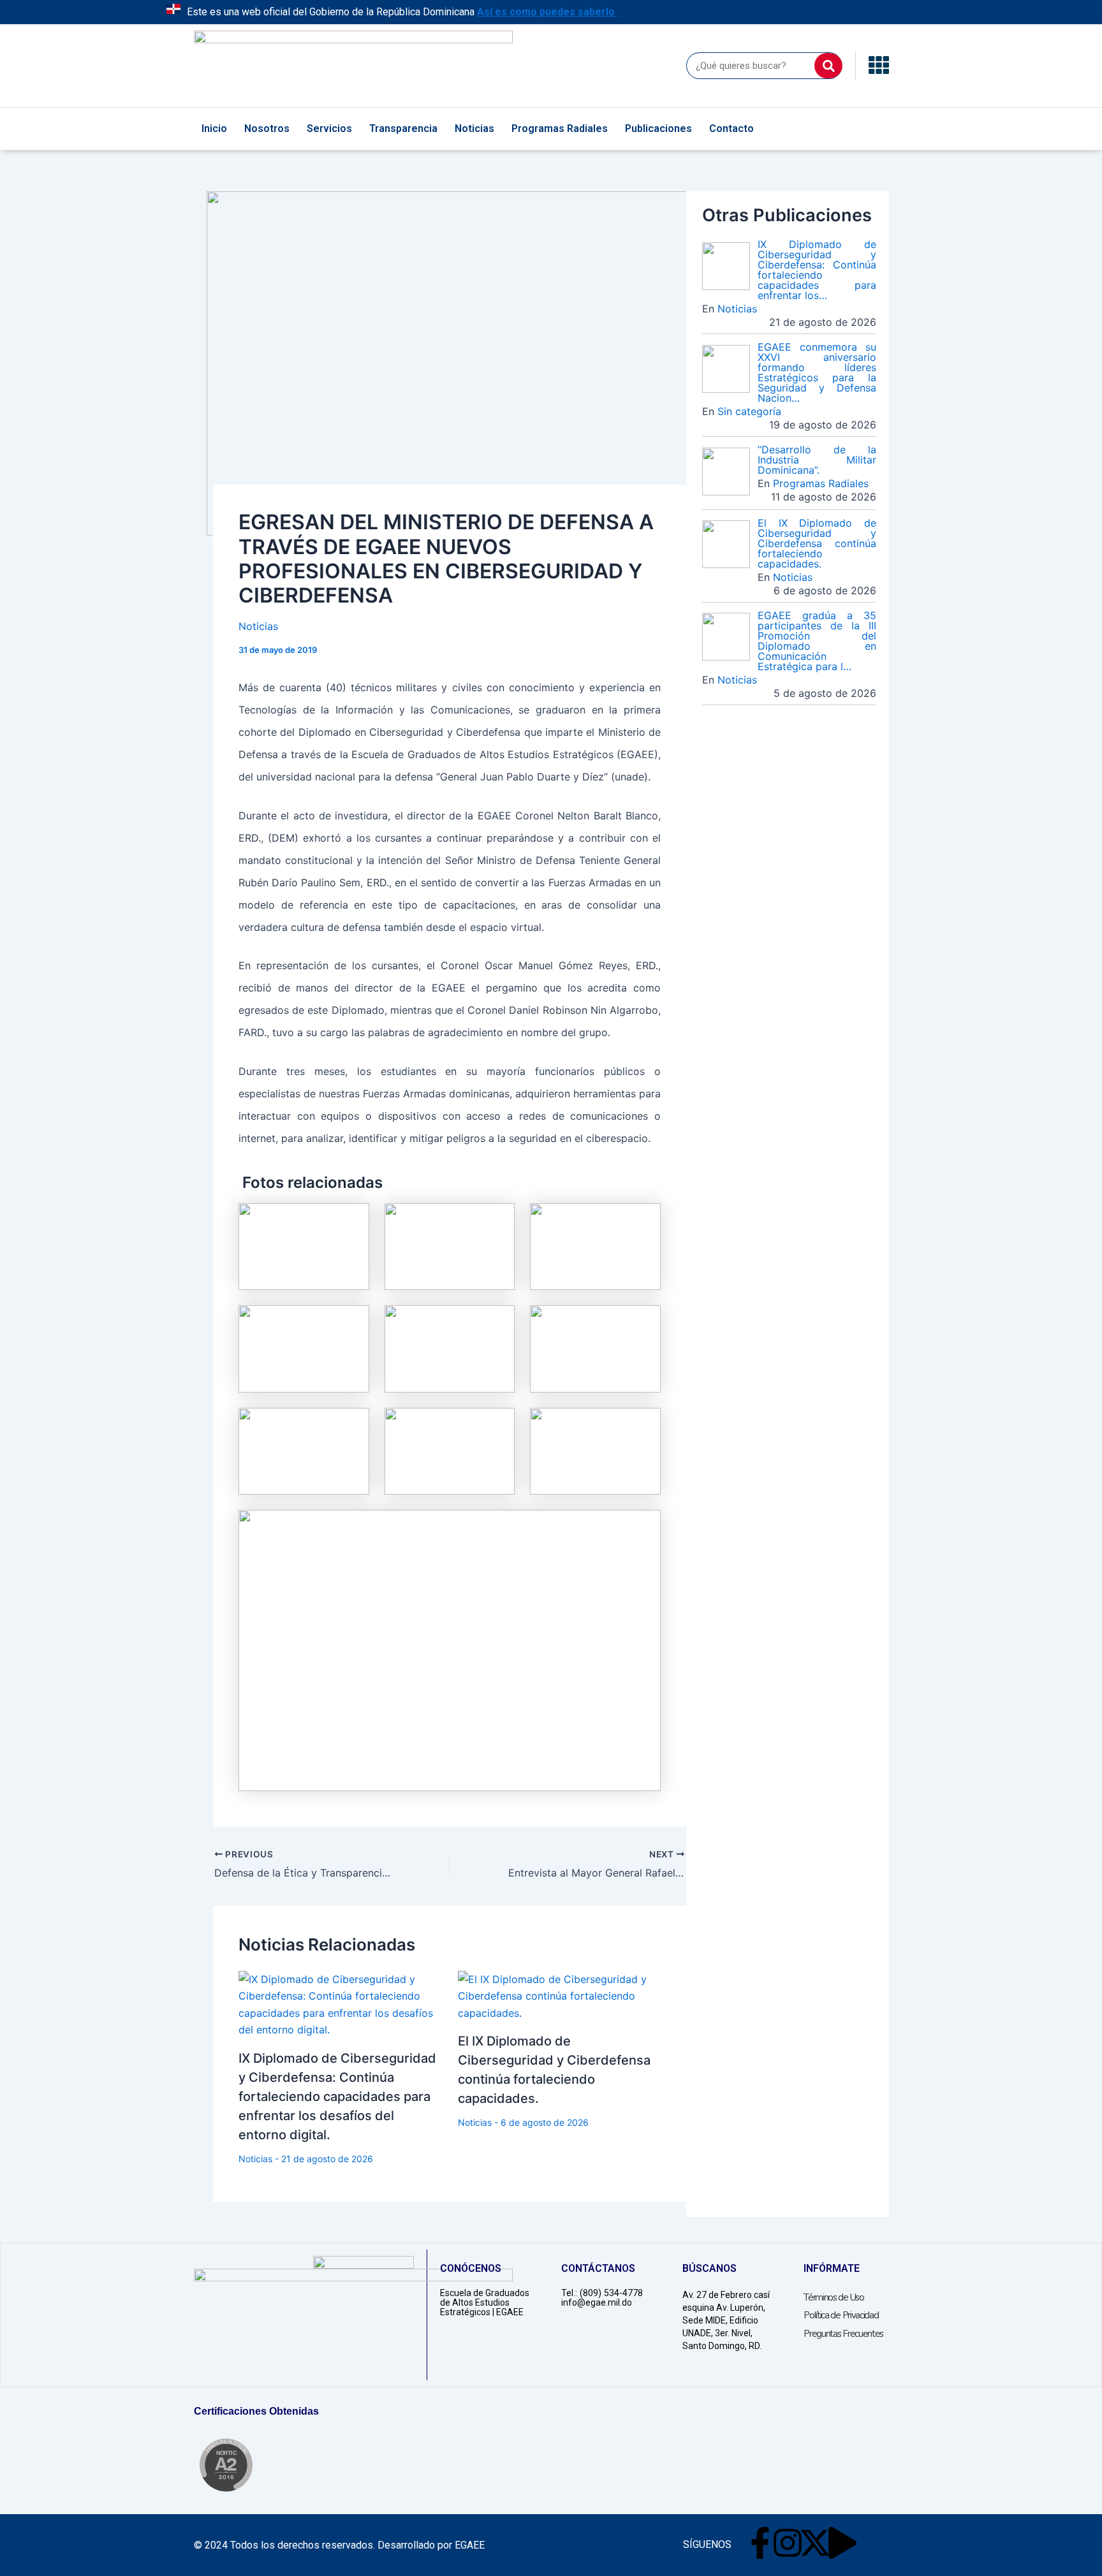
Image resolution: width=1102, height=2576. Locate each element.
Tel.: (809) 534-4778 (602, 2293)
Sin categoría (749, 411)
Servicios (329, 128)
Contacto (731, 128)
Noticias (474, 128)
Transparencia (403, 128)
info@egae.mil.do (597, 2302)
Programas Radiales (560, 128)
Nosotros (267, 128)
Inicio (214, 128)
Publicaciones (658, 128)
